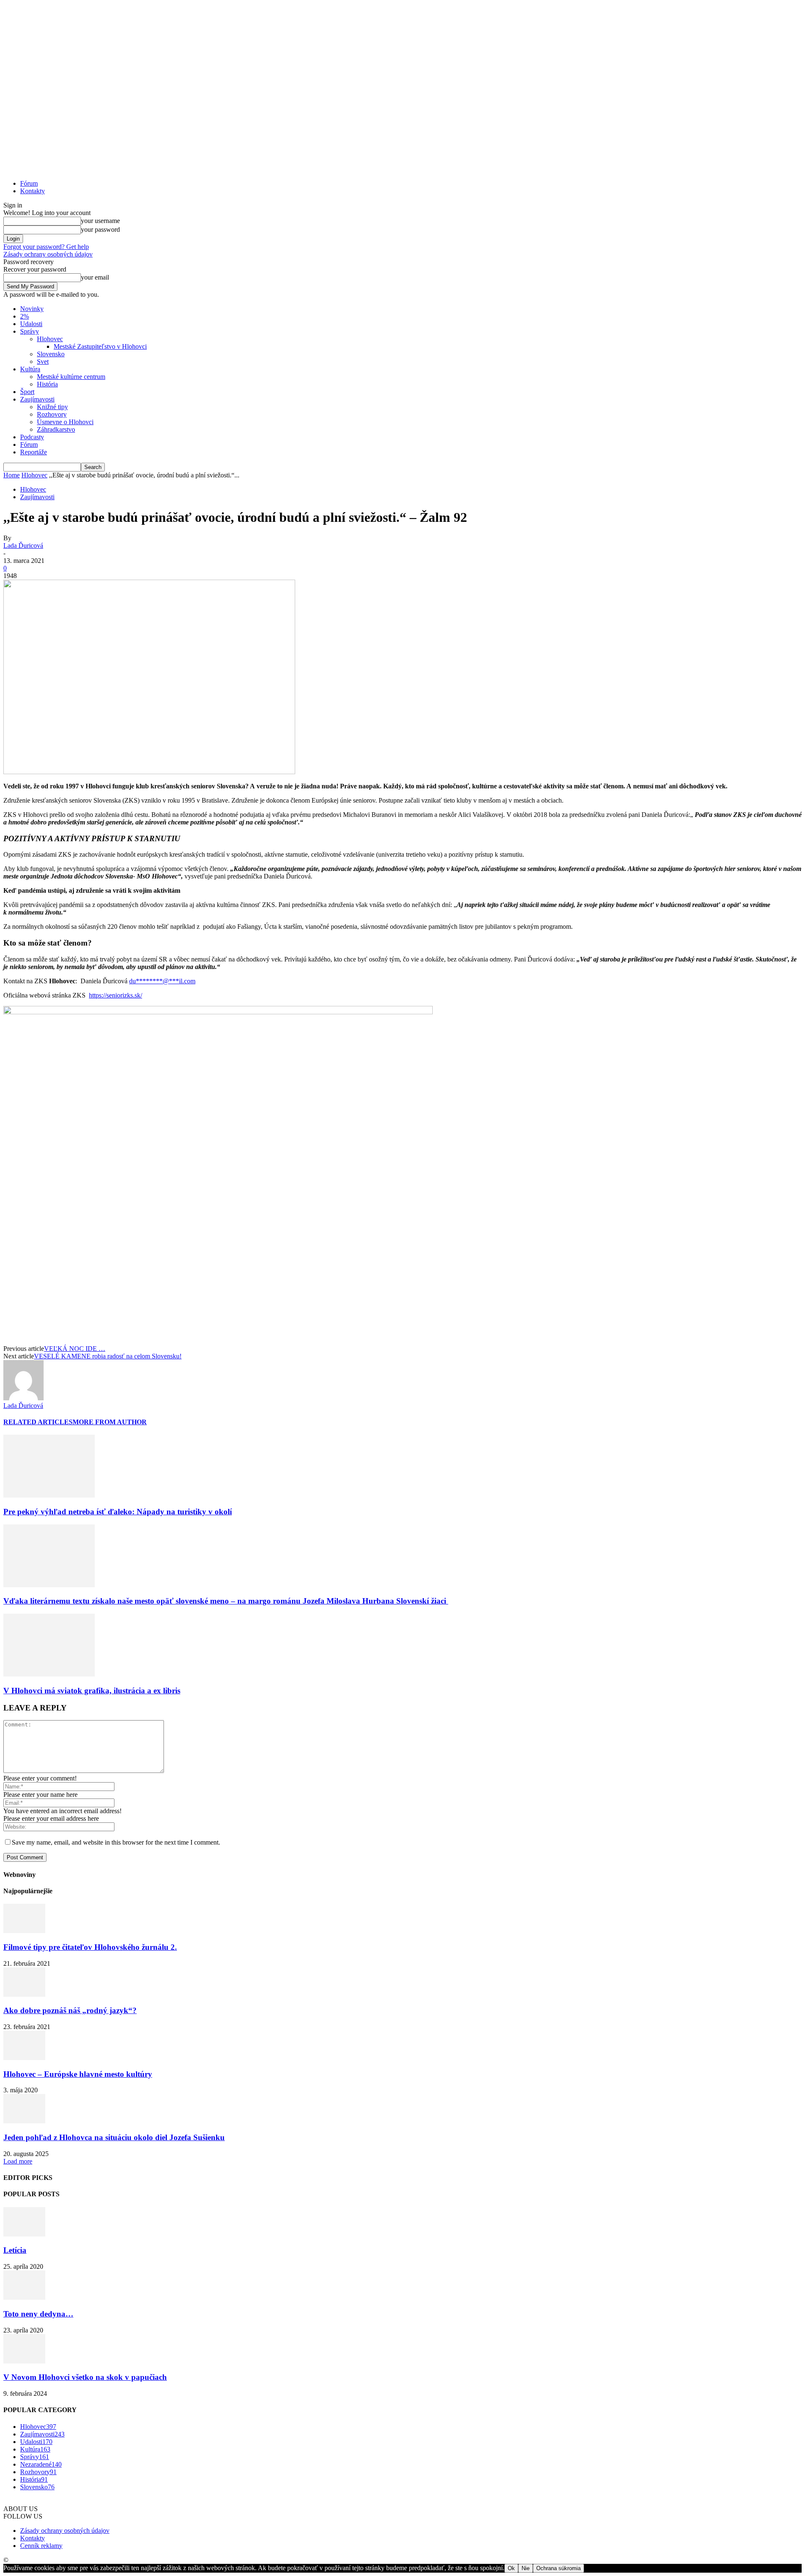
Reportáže (34, 452)
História (47, 384)
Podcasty (32, 437)
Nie (526, 2568)
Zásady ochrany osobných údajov (48, 254)
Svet (43, 362)
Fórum (29, 183)
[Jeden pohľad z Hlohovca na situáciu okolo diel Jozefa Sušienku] (24, 2121)
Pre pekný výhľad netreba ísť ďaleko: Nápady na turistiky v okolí (118, 1512)
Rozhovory (52, 414)
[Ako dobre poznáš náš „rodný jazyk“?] (24, 1994)
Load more (18, 2161)
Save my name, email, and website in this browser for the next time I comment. (116, 1842)
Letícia (15, 2250)
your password (100, 229)
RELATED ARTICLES (38, 1422)
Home (12, 475)
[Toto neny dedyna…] (24, 2297)
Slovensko (51, 354)
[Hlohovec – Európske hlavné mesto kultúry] (24, 2058)
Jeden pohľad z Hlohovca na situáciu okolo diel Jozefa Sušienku (114, 2137)
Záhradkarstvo (56, 429)
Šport (27, 392)
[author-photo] (23, 1398)
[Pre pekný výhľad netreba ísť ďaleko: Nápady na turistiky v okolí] (49, 1495)
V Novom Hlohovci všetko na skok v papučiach (85, 2377)
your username (100, 221)
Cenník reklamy (41, 2546)
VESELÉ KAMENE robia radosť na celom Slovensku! (108, 1356)
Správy (30, 331)
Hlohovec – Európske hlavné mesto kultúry (78, 2074)
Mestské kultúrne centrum (71, 377)
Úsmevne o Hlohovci (65, 422)
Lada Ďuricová (23, 546)
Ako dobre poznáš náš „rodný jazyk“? (70, 2010)
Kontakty (32, 191)
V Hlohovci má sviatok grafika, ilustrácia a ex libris (92, 1691)
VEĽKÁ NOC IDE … (75, 1349)
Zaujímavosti (37, 399)
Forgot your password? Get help (46, 247)
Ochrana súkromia (558, 2568)
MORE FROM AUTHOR (110, 1422)
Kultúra (30, 369)
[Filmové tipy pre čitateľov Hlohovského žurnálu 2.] (24, 1931)
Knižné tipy (52, 407)
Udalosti (31, 324)
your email (95, 277)
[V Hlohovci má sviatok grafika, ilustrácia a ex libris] (49, 1674)
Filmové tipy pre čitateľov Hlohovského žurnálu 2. (90, 1947)
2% (25, 316)
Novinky (32, 309)
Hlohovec (50, 339)
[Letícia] (24, 2234)
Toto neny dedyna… (38, 2314)
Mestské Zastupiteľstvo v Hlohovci (100, 346)
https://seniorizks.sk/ (116, 995)
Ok (511, 2568)
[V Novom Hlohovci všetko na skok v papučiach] (24, 2361)
